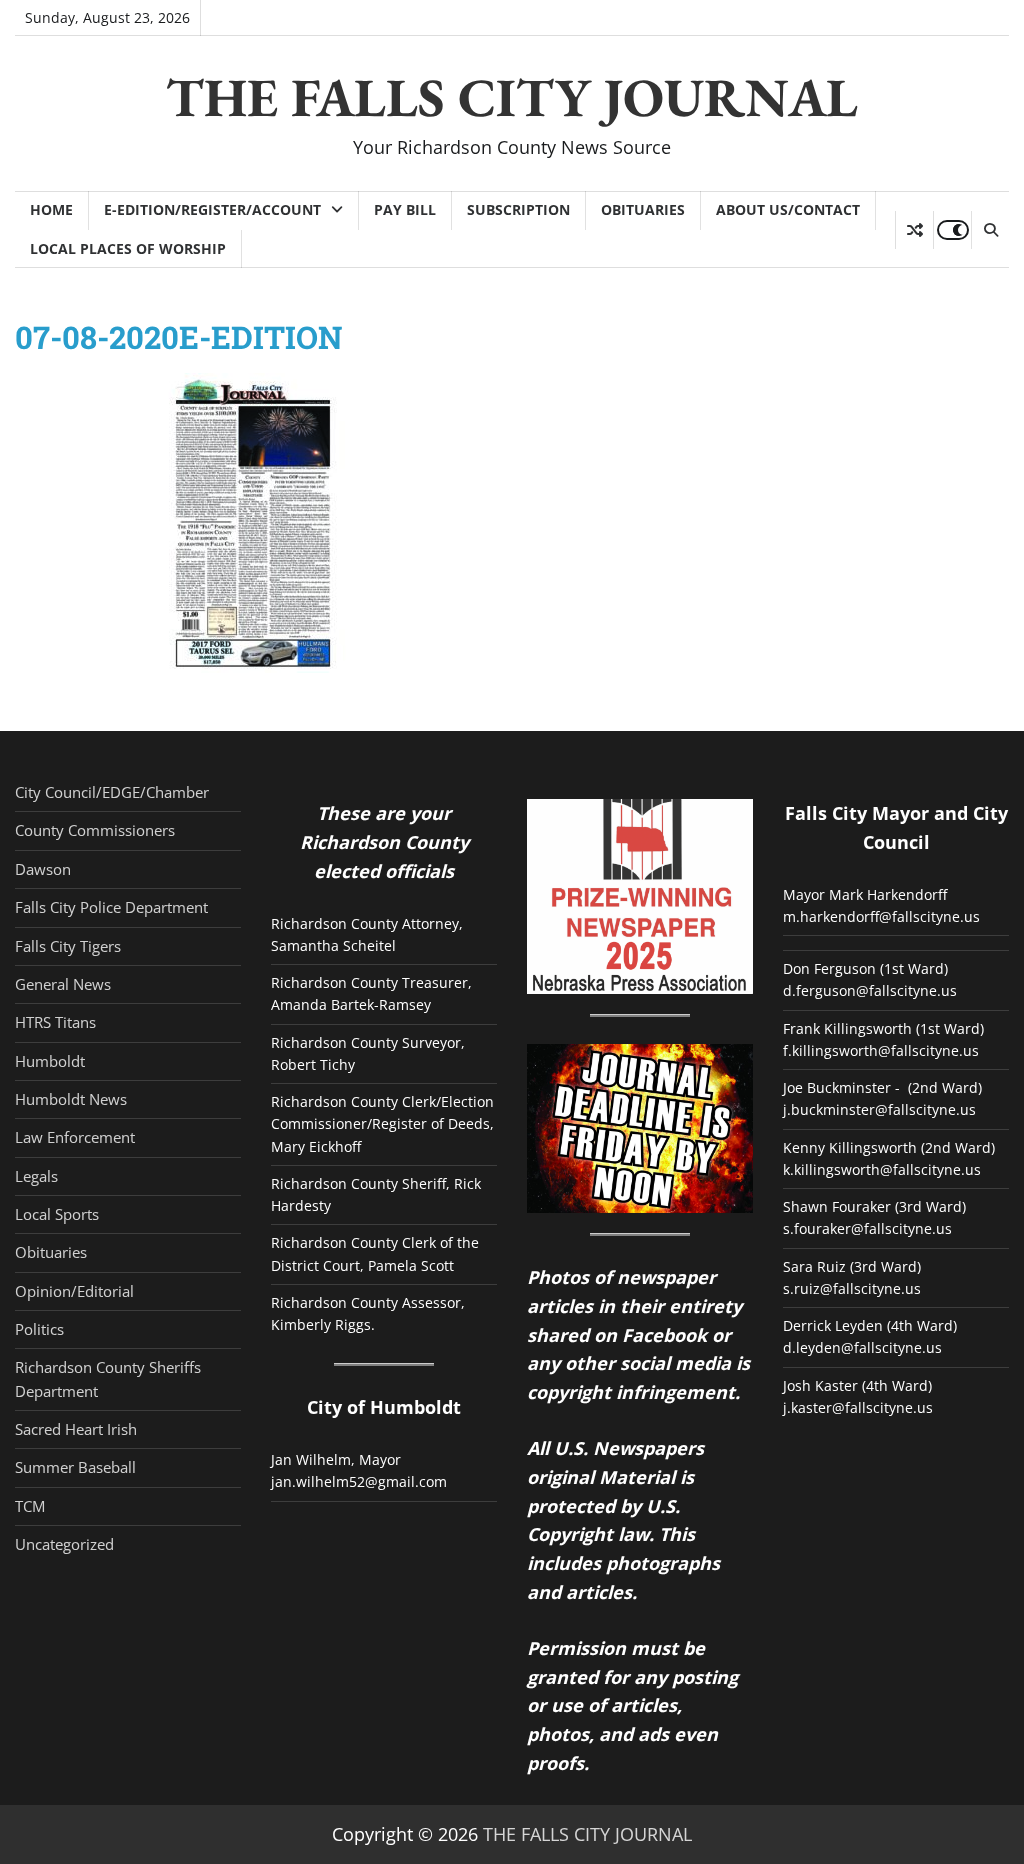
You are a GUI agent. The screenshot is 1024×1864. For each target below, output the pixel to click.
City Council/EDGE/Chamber (112, 792)
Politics (39, 1329)
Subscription (518, 209)
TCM (30, 1506)
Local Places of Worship (128, 248)
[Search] (990, 230)
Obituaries (643, 209)
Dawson (43, 869)
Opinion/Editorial (74, 1291)
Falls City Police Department (111, 907)
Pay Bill (405, 209)
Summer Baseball (75, 1467)
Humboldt (50, 1061)
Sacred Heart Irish (76, 1429)
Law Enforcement (75, 1137)
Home (51, 209)
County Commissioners (95, 830)
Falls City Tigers (68, 946)
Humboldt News (71, 1099)
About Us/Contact (788, 209)
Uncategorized (64, 1544)
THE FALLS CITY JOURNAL (512, 97)
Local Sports (57, 1214)
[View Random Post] (914, 230)
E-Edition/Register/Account (212, 209)
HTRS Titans (55, 1022)
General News (63, 984)
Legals (36, 1176)
